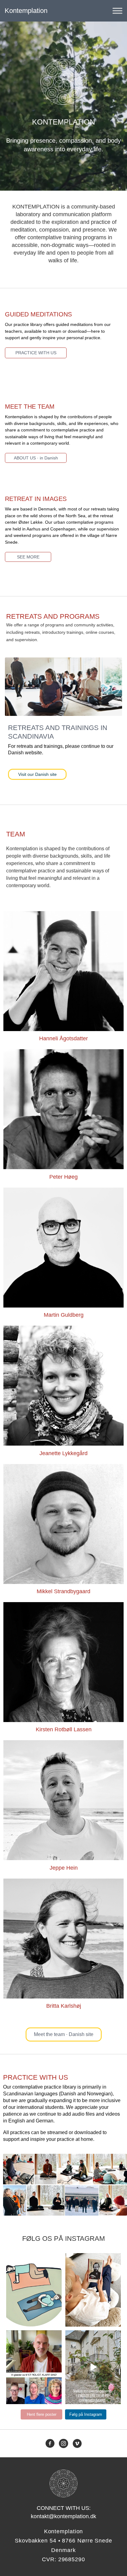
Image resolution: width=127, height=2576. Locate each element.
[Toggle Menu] (117, 11)
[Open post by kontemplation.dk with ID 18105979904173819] (93, 2290)
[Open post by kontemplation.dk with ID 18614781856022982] (34, 2290)
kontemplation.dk (33, 2260)
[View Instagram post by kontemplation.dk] (59, 2325)
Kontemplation (26, 11)
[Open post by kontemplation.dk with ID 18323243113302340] (93, 2367)
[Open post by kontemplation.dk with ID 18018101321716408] (34, 2367)
